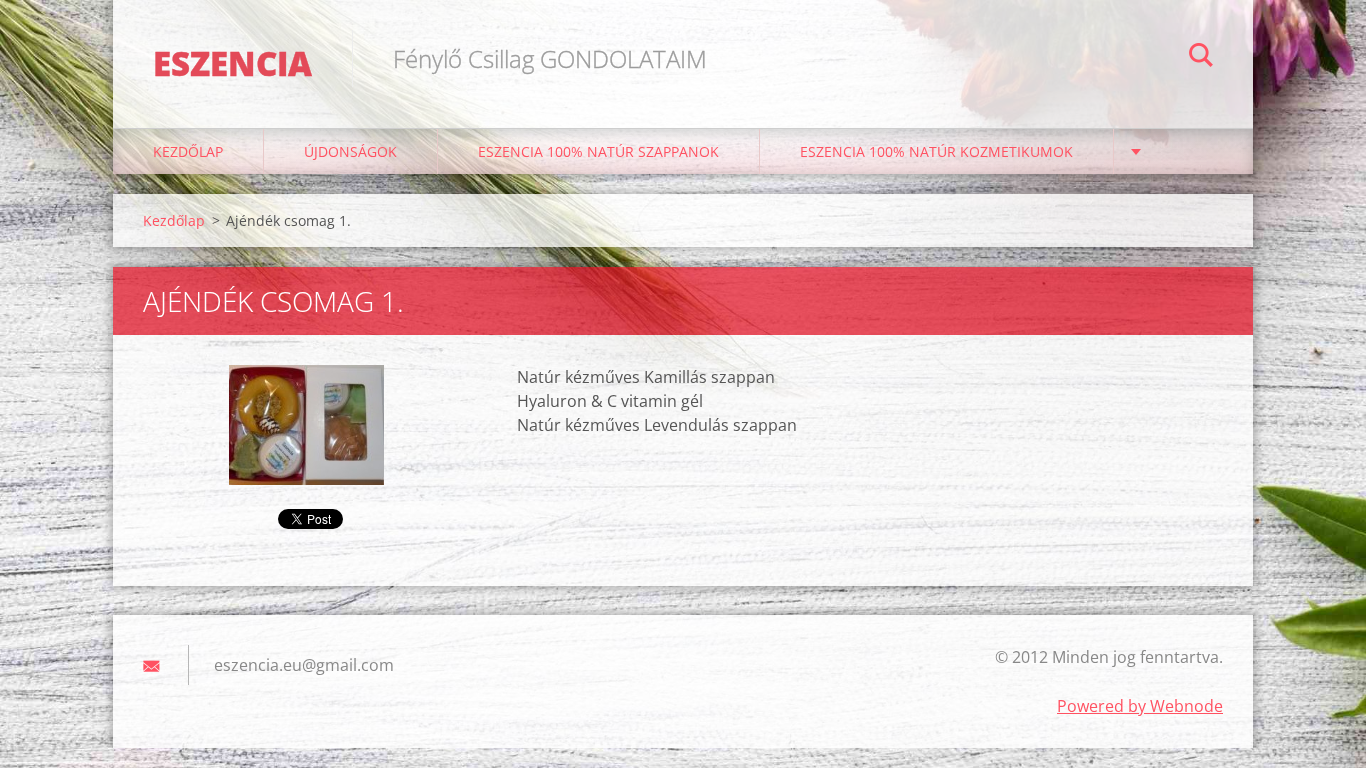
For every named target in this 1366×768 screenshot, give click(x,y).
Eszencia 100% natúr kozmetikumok (936, 151)
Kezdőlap (188, 151)
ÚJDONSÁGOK (350, 151)
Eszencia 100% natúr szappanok (598, 151)
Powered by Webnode (1140, 706)
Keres (1201, 58)
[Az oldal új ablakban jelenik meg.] (306, 425)
